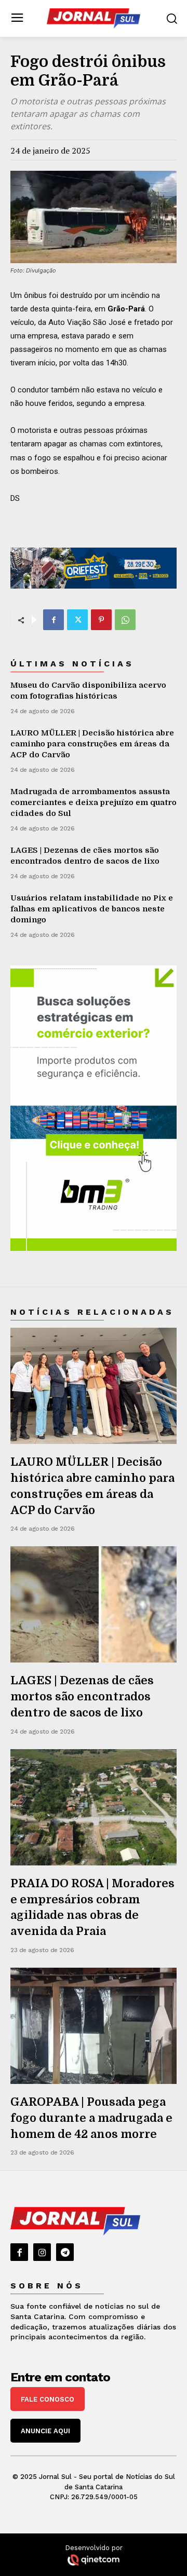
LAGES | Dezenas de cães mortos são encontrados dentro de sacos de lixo (82, 1696)
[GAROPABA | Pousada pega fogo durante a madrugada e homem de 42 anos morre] (94, 2026)
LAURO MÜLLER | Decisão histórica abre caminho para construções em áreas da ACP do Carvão (92, 744)
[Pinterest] (101, 620)
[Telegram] (65, 2252)
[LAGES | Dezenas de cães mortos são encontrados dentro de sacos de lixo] (94, 1604)
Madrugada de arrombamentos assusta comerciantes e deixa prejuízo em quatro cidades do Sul (94, 802)
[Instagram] (42, 2252)
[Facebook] (54, 620)
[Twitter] (77, 620)
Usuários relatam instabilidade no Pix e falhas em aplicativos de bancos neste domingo (92, 909)
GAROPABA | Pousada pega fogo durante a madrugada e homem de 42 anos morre (91, 2118)
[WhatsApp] (125, 620)
